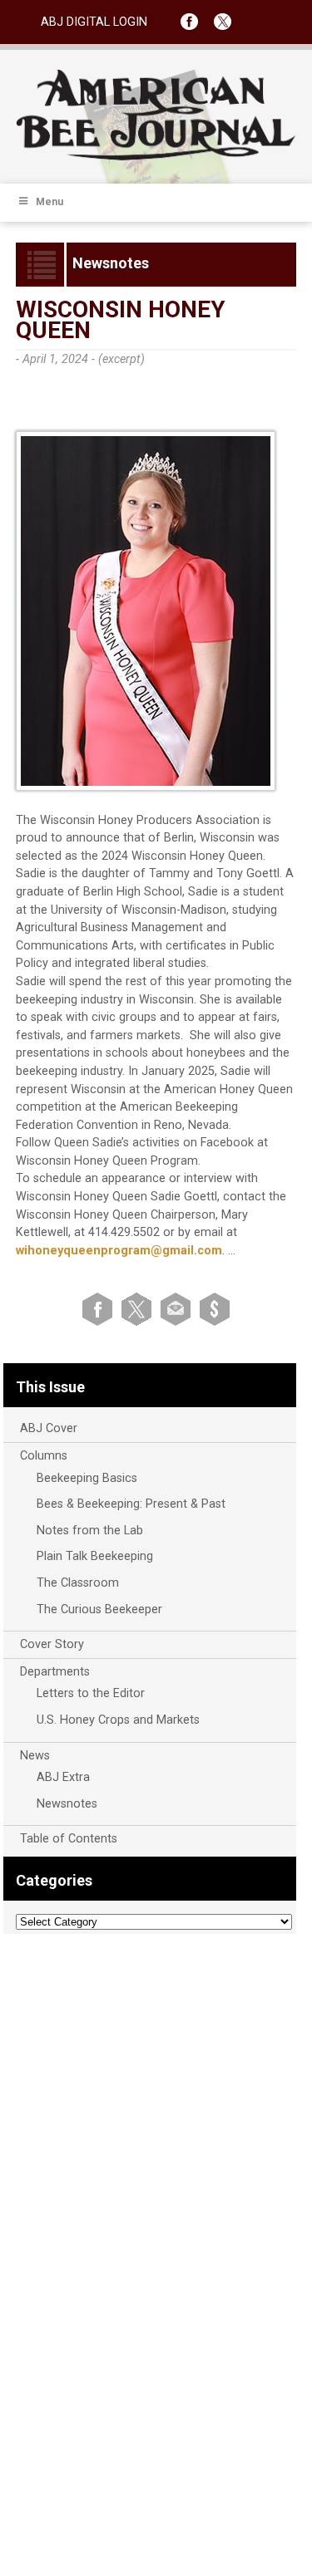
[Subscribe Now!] (215, 1309)
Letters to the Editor (91, 1693)
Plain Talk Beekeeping (95, 1556)
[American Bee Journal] (156, 157)
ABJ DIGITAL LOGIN (94, 22)
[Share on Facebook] (100, 1309)
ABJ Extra (63, 1777)
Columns (44, 1456)
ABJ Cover (49, 1428)
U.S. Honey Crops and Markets (118, 1720)
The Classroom (78, 1583)
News (35, 1756)
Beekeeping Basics (87, 1478)
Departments (55, 1672)
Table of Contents (69, 1839)
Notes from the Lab (90, 1531)
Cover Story (52, 1644)
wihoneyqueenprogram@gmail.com (119, 1251)
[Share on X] (139, 1309)
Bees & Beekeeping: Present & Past (131, 1504)
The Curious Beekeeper (99, 1609)
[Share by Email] (178, 1309)
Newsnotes (67, 1804)
